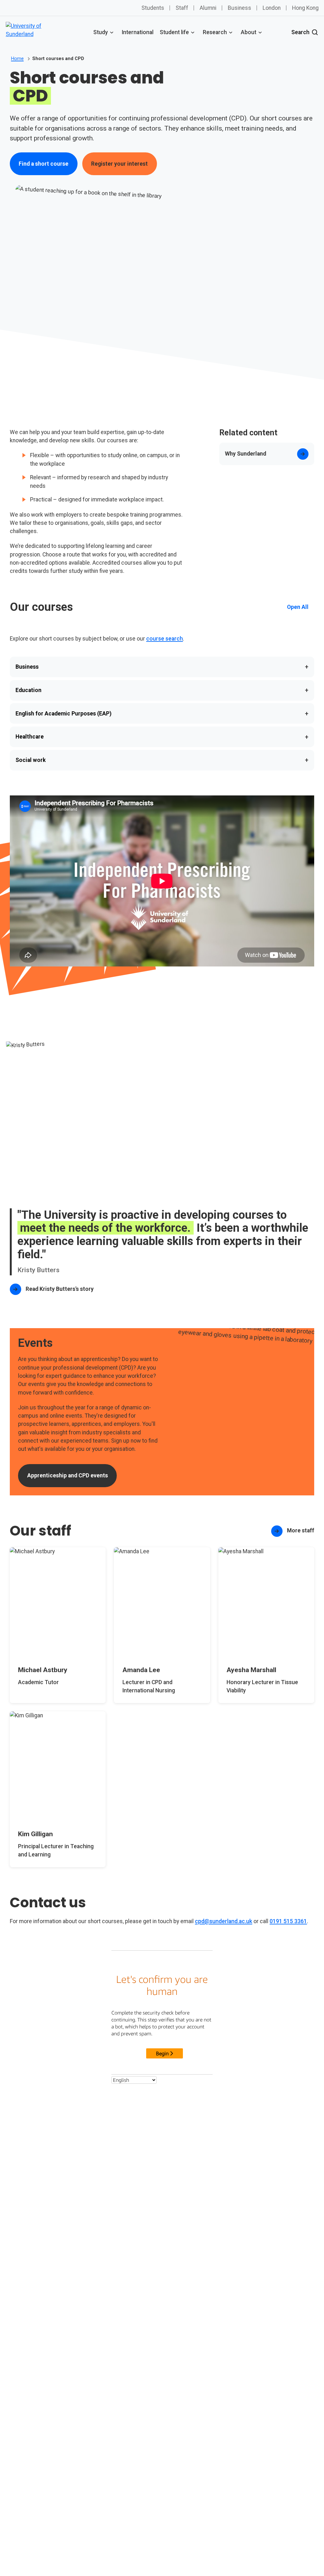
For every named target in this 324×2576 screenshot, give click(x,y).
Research (215, 32)
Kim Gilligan (35, 1834)
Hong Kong (305, 8)
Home (17, 58)
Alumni (208, 8)
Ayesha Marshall (251, 1670)
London (272, 8)
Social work (162, 760)
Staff (182, 8)
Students (153, 8)
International (138, 32)
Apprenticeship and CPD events (68, 1475)
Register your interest (119, 164)
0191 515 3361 (288, 1921)
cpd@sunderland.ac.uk (224, 1921)
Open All (298, 607)
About (249, 32)
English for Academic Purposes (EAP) (162, 714)
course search (165, 639)
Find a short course (44, 164)
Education (162, 690)
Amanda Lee (141, 1670)
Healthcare (162, 737)
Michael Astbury (43, 1670)
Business (240, 8)
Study (101, 32)
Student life (174, 32)
